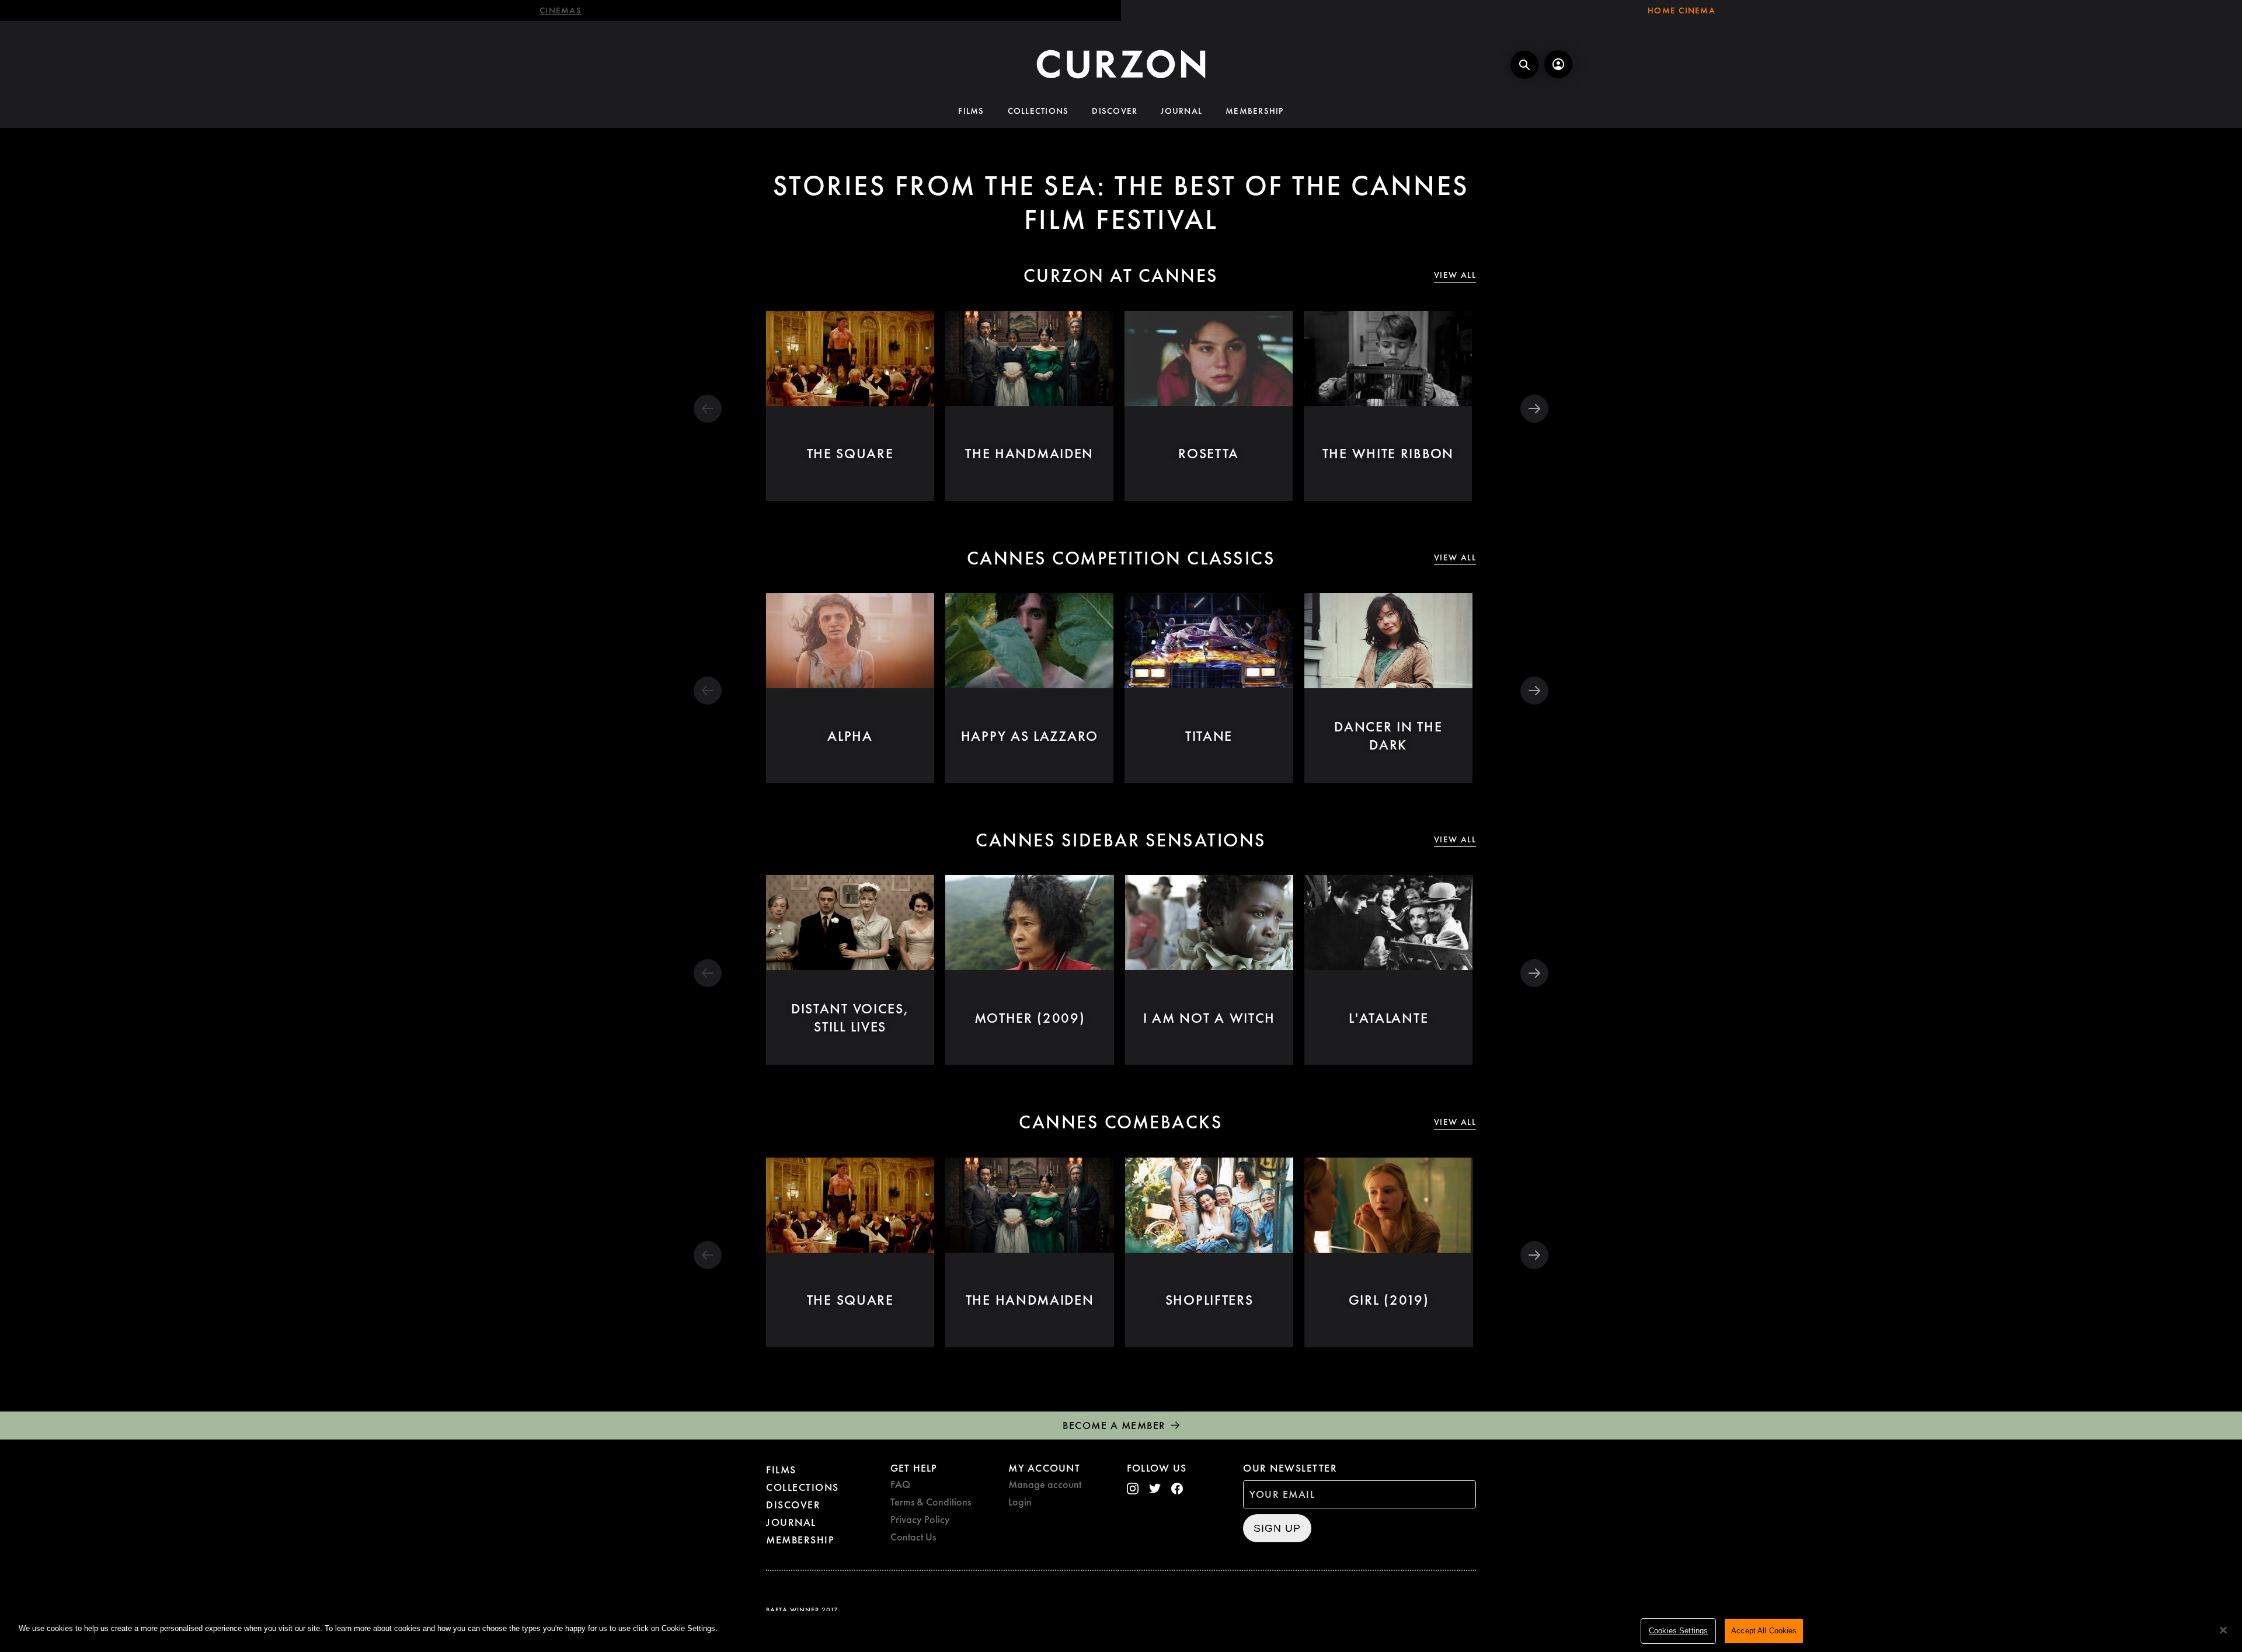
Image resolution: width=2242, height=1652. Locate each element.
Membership (1255, 111)
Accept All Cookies (1764, 1631)
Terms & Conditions (931, 1502)
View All (1455, 275)
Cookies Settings (1678, 1631)
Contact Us (913, 1537)
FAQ (900, 1484)
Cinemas (560, 11)
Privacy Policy (920, 1519)
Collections (1038, 111)
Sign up (1277, 1528)
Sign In (1558, 64)
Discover (1115, 111)
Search (1524, 65)
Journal (1181, 111)
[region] (1121, 1632)
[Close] (2223, 1630)
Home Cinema (1681, 11)
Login (1020, 1502)
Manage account (1045, 1484)
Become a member (1114, 1425)
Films (971, 111)
